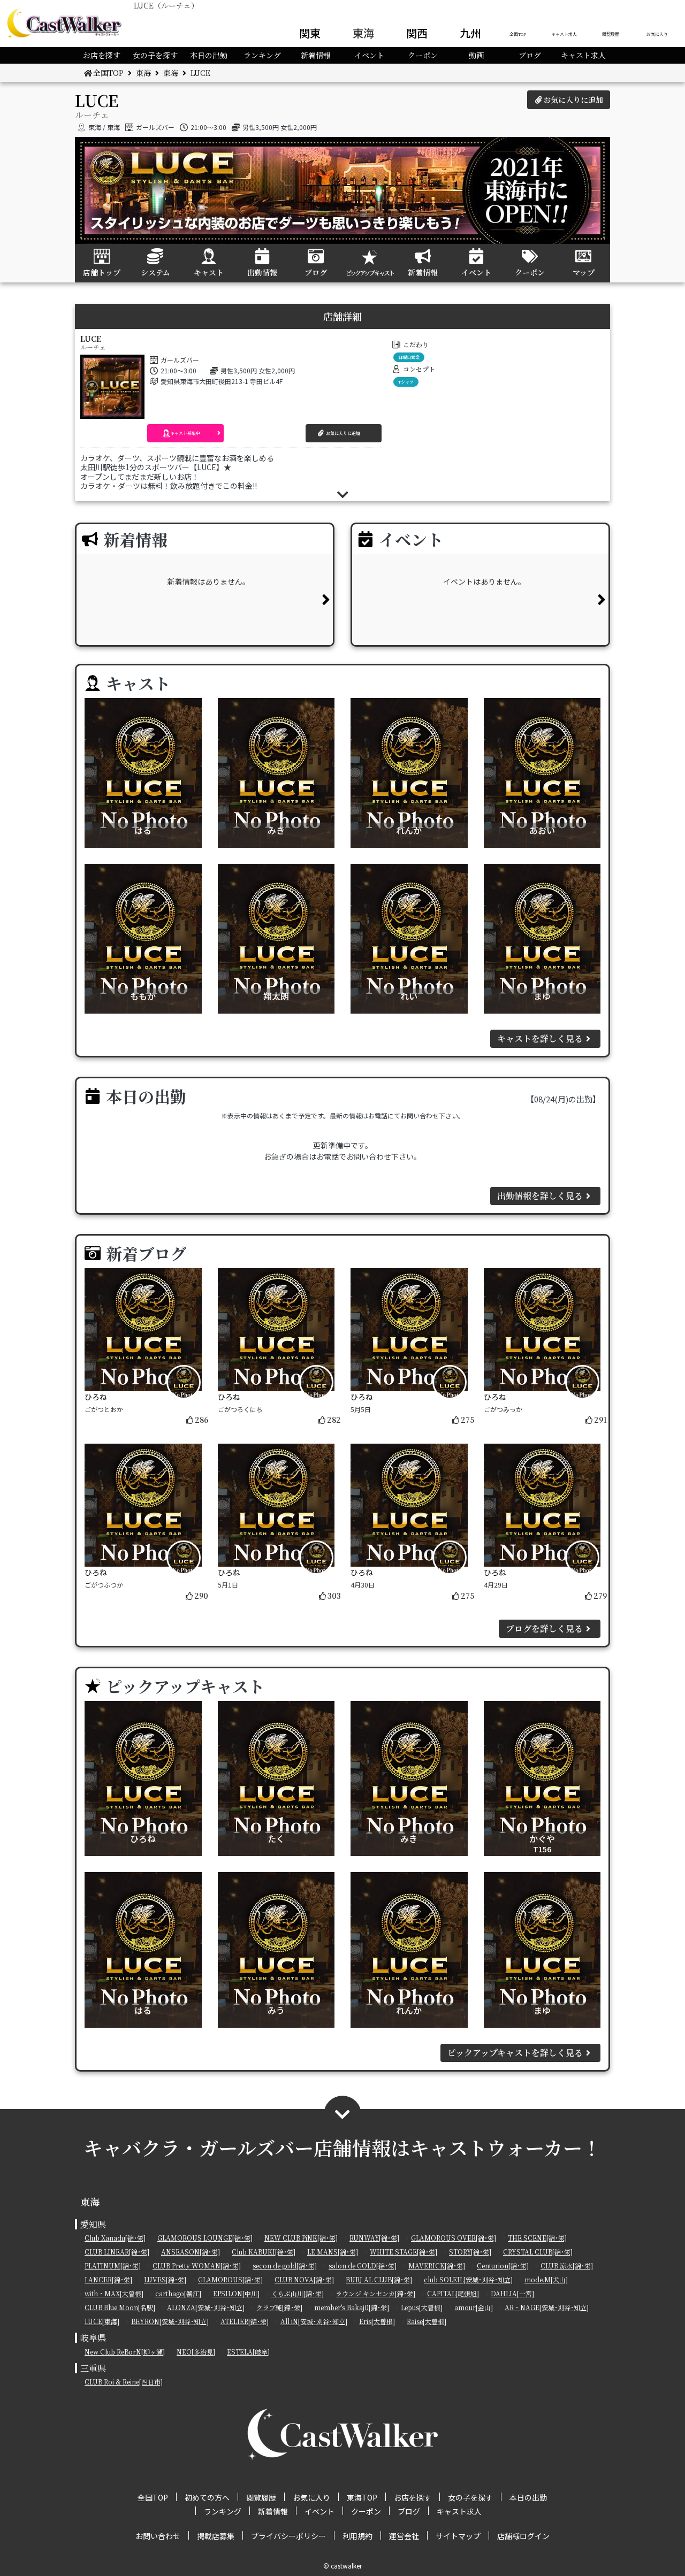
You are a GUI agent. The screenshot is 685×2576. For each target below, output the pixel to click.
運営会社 (404, 2536)
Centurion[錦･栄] (503, 2265)
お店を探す (102, 55)
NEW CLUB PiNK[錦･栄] (301, 2238)
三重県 (93, 2368)
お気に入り (657, 34)
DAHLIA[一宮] (512, 2293)
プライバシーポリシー (288, 2536)
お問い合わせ (158, 2536)
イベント (369, 55)
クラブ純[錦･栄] (279, 2307)
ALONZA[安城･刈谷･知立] (206, 2307)
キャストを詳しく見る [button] (540, 1038)
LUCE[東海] (102, 2321)
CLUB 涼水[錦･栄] (567, 2265)
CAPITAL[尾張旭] (453, 2293)
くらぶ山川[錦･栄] (298, 2293)
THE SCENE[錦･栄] (537, 2238)
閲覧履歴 (611, 34)
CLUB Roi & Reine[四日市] (124, 2382)
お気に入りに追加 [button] (573, 99)
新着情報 (316, 55)
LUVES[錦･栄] (165, 2279)
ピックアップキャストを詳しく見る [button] (515, 2053)
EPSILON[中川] (236, 2293)
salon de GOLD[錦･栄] (363, 2265)
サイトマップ (458, 2536)
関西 (417, 33)
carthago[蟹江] (178, 2293)
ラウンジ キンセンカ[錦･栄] (375, 2293)
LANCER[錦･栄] (108, 2279)
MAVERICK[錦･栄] (437, 2265)
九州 (470, 33)
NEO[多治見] (196, 2352)
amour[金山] (474, 2307)
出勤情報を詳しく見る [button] (540, 1196)
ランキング (262, 55)
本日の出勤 (209, 55)
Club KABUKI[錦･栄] (264, 2252)
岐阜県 (93, 2338)
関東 (310, 33)
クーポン (423, 55)
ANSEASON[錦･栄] (191, 2252)
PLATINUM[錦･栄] (113, 2265)
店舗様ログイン (523, 2536)
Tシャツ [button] (406, 382)
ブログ (530, 55)
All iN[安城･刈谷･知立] (314, 2321)
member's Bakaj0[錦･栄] (352, 2307)
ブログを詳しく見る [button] (544, 1628)
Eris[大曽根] (377, 2321)
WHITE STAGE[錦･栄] (404, 2252)
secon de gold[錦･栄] (285, 2265)
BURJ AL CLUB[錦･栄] (379, 2279)
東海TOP (362, 2497)
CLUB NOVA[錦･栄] (304, 2279)
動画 (476, 55)
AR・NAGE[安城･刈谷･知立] (547, 2307)
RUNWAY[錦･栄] (374, 2238)
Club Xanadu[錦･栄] (115, 2238)
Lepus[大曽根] (422, 2307)
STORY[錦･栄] (470, 2252)
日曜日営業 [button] (409, 357)
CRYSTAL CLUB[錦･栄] (538, 2252)
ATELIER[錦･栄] (245, 2321)
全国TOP (518, 34)
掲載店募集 (216, 2536)
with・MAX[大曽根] (114, 2293)
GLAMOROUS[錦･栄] (230, 2279)
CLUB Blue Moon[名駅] (120, 2307)
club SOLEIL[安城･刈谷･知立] (468, 2279)
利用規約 (357, 2536)
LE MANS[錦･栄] (333, 2252)
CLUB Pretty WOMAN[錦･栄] (197, 2265)
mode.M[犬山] (546, 2279)
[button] (185, 433)
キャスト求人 (564, 34)
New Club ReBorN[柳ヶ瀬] (125, 2352)
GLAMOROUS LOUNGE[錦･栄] (205, 2238)
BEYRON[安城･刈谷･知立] (170, 2321)
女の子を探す (155, 55)
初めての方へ (207, 2497)
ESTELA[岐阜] (248, 2352)
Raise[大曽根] (427, 2321)
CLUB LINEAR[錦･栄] (117, 2252)
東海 (363, 33)
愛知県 (93, 2224)
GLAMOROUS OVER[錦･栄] (454, 2238)
